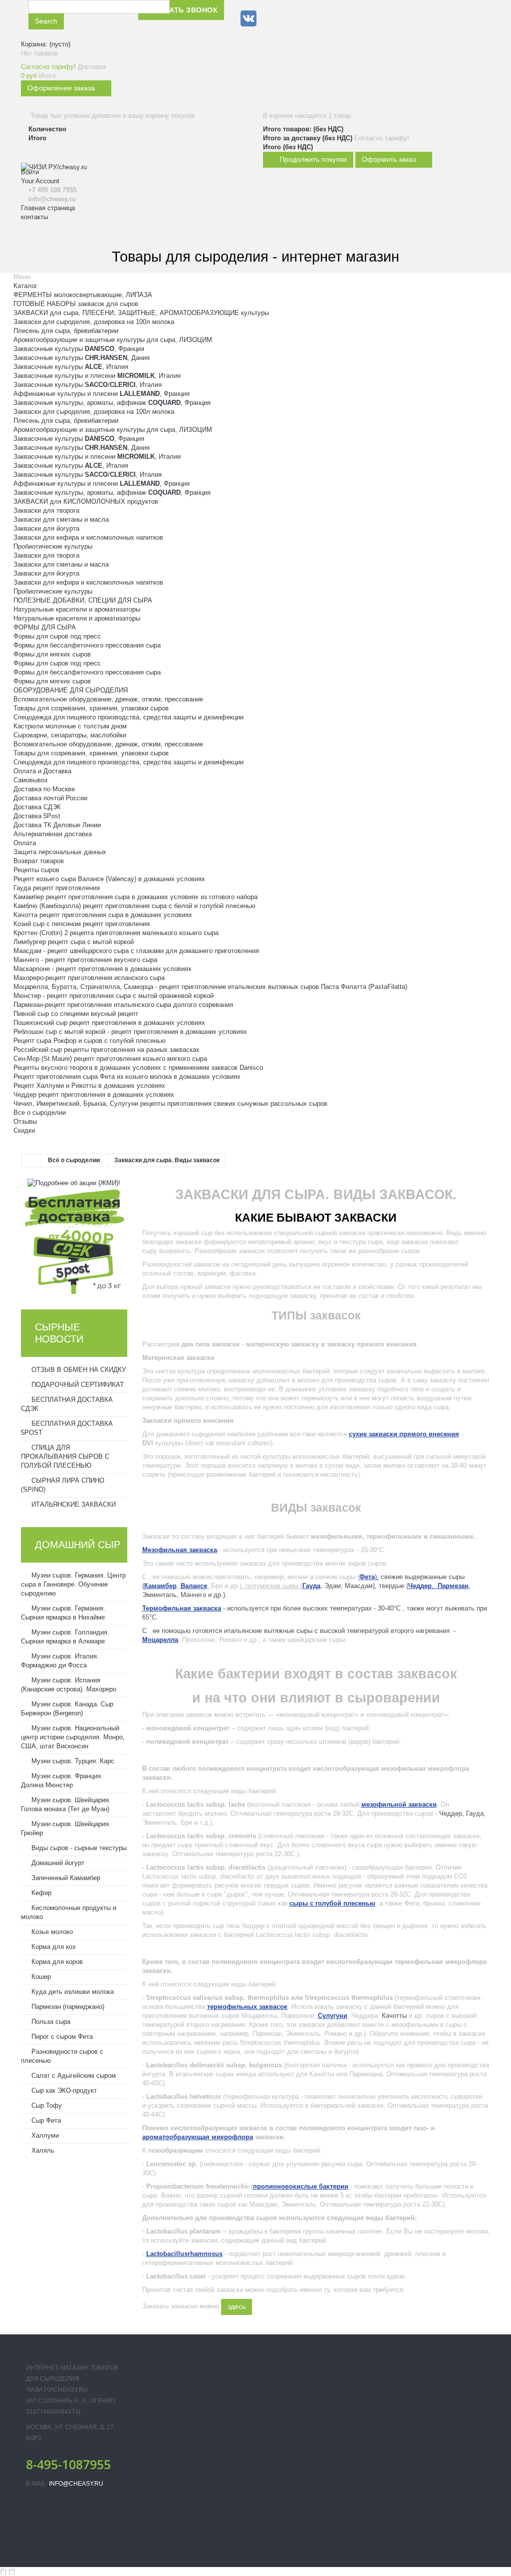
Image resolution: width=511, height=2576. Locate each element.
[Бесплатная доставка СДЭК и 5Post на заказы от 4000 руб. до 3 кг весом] (74, 1240)
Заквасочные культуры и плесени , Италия (97, 376)
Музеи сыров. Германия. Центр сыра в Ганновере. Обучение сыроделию (73, 1584)
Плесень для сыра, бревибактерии (66, 331)
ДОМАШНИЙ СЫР (78, 1545)
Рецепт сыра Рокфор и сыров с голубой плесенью (90, 1041)
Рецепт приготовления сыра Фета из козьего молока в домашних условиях (127, 1077)
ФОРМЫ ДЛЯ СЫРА (45, 627)
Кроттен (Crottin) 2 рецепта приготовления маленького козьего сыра (116, 933)
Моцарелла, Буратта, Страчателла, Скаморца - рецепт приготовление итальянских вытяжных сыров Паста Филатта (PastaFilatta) (210, 987)
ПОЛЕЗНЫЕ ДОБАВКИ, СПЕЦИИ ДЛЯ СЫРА (83, 600)
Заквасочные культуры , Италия (71, 367)
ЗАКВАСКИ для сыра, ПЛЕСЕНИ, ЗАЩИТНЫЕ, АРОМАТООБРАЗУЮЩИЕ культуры (141, 313)
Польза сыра (50, 2022)
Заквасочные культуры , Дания (82, 358)
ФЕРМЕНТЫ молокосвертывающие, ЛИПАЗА (83, 295)
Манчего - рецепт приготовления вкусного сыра (85, 960)
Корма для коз (52, 1947)
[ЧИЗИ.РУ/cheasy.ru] (75, 217)
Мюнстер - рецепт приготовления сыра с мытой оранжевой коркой (114, 996)
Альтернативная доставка (53, 834)
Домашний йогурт (57, 1863)
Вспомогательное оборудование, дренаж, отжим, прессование (108, 699)
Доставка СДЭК (37, 807)
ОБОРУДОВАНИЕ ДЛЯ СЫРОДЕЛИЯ (71, 690)
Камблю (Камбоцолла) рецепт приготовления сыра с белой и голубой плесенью (134, 906)
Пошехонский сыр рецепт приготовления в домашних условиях (109, 1023)
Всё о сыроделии (74, 1160)
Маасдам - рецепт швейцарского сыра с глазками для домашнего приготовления (136, 951)
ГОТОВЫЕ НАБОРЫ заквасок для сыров (76, 304)
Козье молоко (51, 1932)
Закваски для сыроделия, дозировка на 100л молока (94, 322)
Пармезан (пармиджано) (67, 2007)
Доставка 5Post (37, 816)
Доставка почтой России (50, 798)
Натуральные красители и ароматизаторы (77, 609)
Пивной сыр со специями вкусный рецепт (76, 1014)
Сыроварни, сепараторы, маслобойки (70, 735)
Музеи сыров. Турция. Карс (72, 1761)
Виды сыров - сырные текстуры (78, 1848)
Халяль (42, 2150)
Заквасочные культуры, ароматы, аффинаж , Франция (112, 403)
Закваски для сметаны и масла (61, 519)
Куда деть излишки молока (72, 1992)
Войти (30, 172)
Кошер (40, 1977)
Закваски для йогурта (46, 528)
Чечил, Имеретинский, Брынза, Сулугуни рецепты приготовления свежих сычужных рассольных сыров (170, 1104)
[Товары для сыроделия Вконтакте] (249, 18)
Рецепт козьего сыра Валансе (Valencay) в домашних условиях (109, 879)
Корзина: (46, 44)
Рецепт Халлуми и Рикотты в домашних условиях (89, 1086)
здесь (237, 2306)
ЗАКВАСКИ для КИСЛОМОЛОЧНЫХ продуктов (86, 501)
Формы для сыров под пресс (57, 636)
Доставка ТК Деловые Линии (57, 825)
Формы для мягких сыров (52, 654)
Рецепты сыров (36, 870)
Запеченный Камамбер (65, 1878)
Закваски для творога (46, 510)
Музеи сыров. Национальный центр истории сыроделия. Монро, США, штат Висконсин (73, 1737)
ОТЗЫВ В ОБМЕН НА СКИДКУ (78, 1370)
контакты (34, 217)
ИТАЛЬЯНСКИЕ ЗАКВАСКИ (73, 1504)
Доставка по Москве (44, 789)
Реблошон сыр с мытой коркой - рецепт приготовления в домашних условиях (130, 1032)
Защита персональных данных (60, 852)
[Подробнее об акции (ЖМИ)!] (74, 1183)
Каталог (25, 286)
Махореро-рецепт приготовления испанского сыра (89, 978)
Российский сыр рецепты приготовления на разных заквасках (107, 1050)
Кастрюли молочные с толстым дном (70, 726)
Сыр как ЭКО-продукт (63, 2091)
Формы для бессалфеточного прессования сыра (87, 645)
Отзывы (25, 1122)
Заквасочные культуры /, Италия (88, 385)
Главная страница (48, 208)
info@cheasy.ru (76, 2484)
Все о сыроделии (40, 1113)
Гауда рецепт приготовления (57, 888)
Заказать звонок (181, 10)
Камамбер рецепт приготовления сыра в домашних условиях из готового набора (135, 897)
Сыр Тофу (46, 2105)
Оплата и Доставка (42, 771)
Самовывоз (30, 780)
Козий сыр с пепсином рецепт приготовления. (83, 924)
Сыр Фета (45, 2120)
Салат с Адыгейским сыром (73, 2076)
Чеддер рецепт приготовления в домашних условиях (94, 1095)
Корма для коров (56, 1962)
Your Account (40, 181)
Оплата (25, 843)
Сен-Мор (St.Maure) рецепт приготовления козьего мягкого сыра (110, 1059)
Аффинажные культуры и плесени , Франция (102, 394)
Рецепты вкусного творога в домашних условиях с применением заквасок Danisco (138, 1068)
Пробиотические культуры (53, 546)
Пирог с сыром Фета (61, 2037)
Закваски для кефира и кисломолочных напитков (88, 537)
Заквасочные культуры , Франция (79, 349)
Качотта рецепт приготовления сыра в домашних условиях (103, 915)
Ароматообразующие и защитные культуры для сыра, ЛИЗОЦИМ (113, 340)
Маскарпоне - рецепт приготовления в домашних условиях (103, 969)
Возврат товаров (39, 861)
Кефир (40, 1893)
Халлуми (44, 2135)
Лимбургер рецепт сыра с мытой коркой (74, 942)
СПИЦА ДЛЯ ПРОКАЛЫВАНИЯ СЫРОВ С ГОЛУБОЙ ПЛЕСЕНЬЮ (65, 1456)
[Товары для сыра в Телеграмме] (270, 18)
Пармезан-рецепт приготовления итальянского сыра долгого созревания (123, 1005)
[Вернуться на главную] (31, 1161)
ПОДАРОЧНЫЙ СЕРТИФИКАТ (77, 1385)
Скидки (24, 1130)
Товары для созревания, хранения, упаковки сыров (91, 708)
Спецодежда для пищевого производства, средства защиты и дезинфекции (128, 717)
